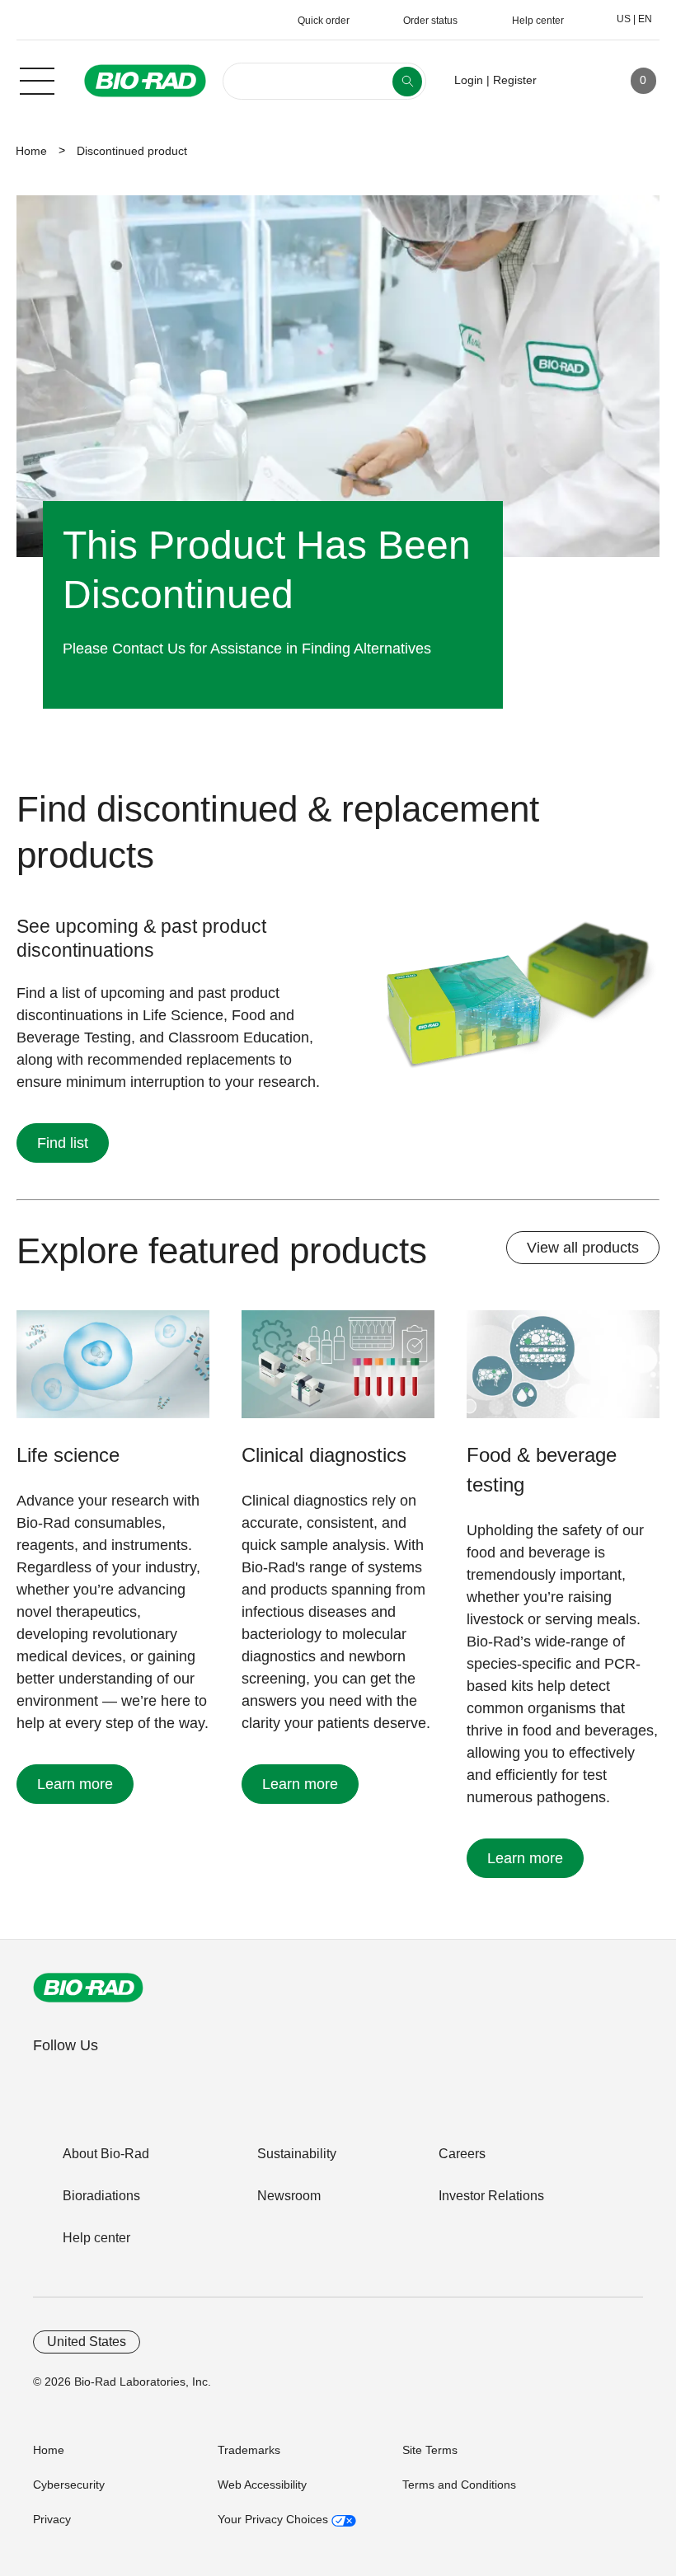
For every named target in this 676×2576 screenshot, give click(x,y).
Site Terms (430, 2450)
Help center (96, 2238)
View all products (583, 1248)
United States (87, 2342)
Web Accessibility (262, 2485)
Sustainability (297, 2154)
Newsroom (289, 2196)
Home (31, 151)
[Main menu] (37, 79)
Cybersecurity (69, 2485)
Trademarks (249, 2450)
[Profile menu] (573, 81)
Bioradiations (101, 2196)
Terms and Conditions (459, 2485)
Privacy (52, 2519)
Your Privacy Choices (275, 2519)
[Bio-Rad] (88, 1988)
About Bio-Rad (106, 2154)
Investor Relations (491, 2196)
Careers (462, 2154)
